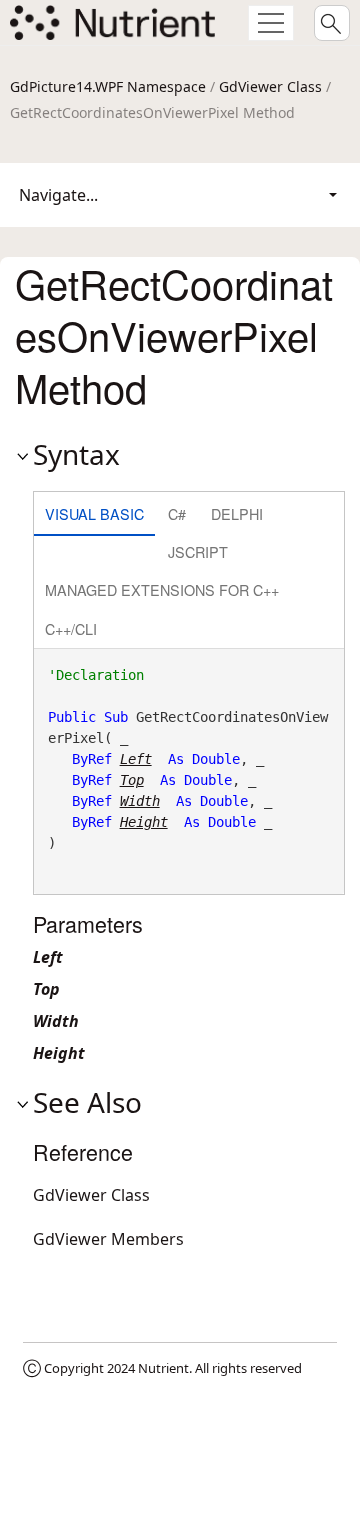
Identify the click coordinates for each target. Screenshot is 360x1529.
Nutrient (163, 1368)
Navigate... (58, 195)
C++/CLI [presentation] (71, 628)
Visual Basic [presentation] (94, 513)
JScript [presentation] (198, 551)
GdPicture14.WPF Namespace (108, 86)
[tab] (94, 515)
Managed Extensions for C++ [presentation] (162, 589)
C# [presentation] (177, 513)
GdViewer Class (270, 86)
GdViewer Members (108, 1239)
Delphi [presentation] (237, 513)
